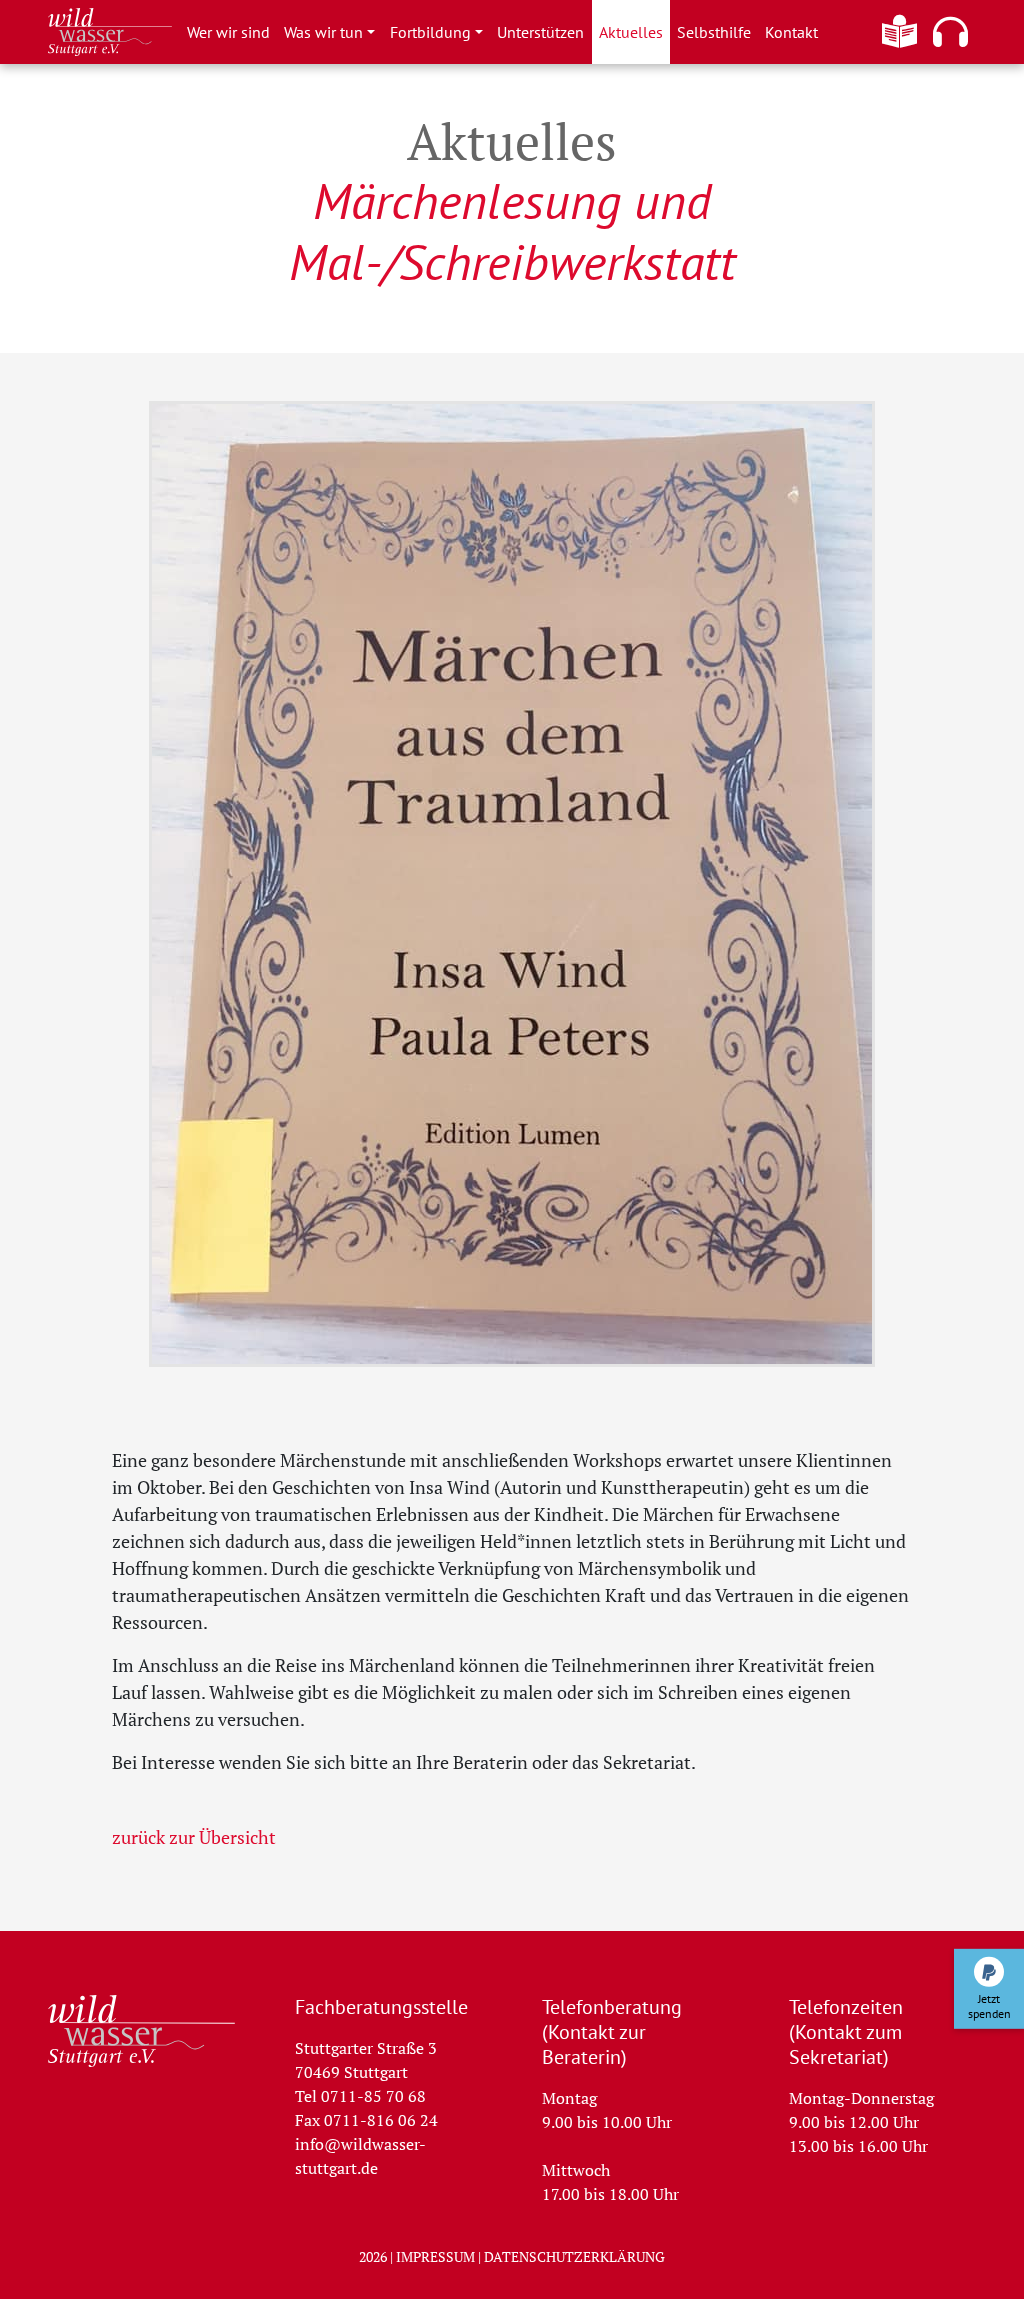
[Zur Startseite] (141, 2031)
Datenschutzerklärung (574, 2256)
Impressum (435, 2256)
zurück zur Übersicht (194, 1837)
